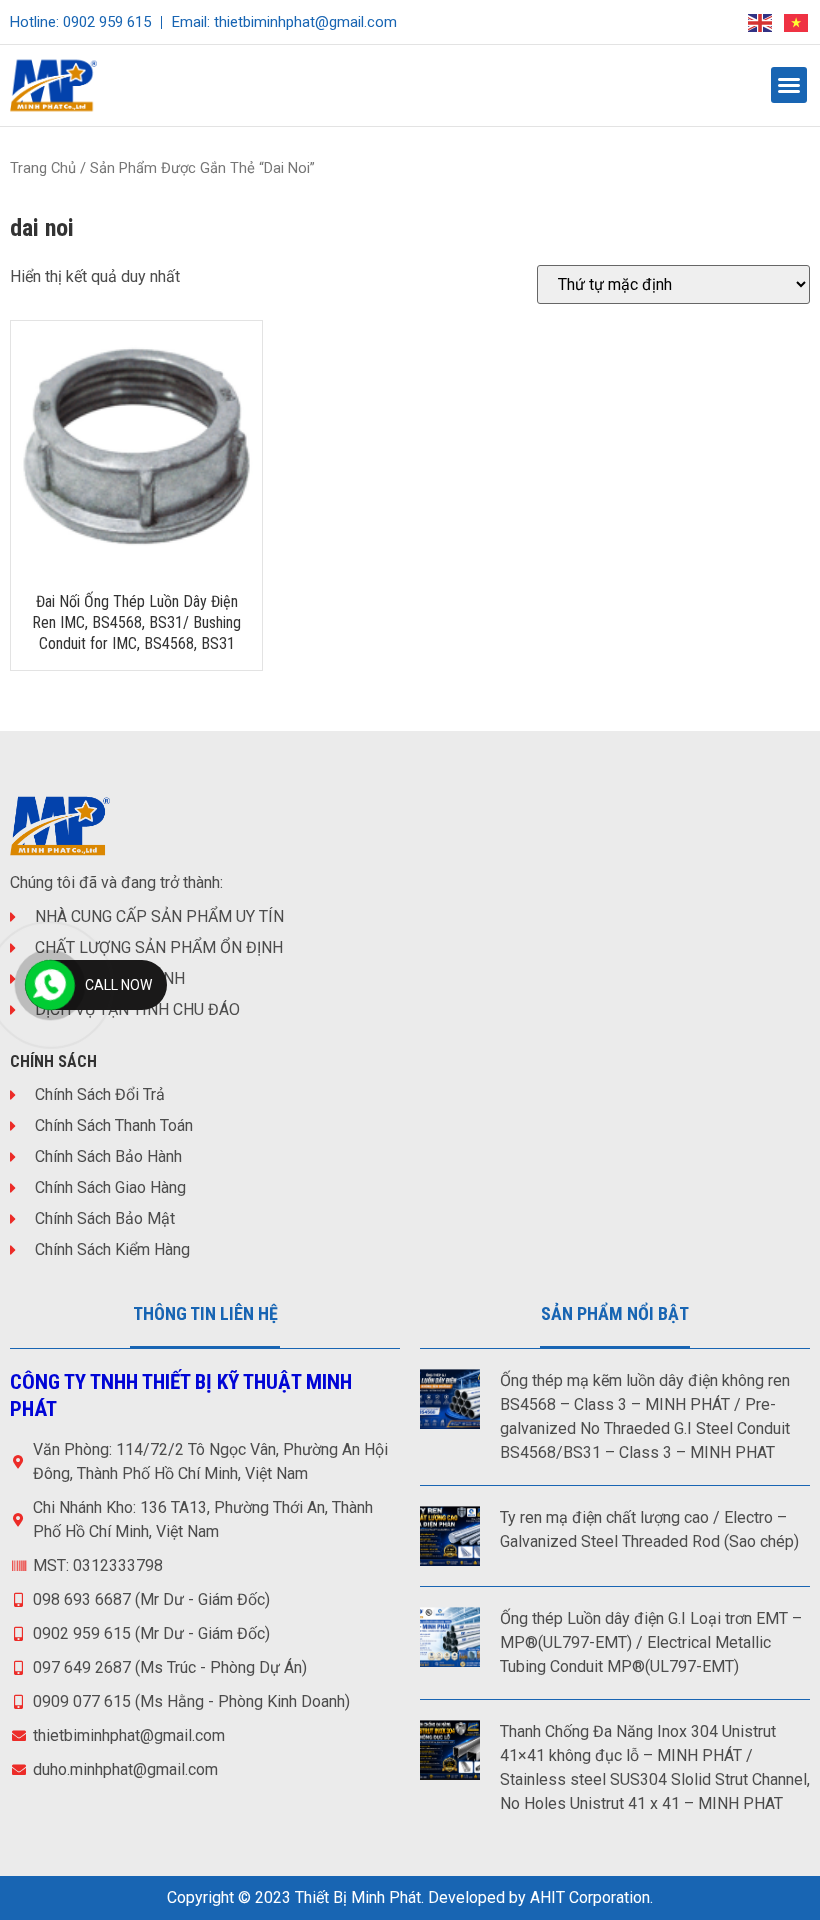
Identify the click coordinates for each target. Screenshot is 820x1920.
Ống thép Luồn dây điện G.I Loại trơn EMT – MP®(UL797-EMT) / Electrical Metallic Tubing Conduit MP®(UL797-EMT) (651, 1642)
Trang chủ (43, 168)
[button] (789, 85)
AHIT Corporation (590, 1897)
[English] (761, 21)
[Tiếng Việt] (797, 21)
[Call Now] (50, 985)
